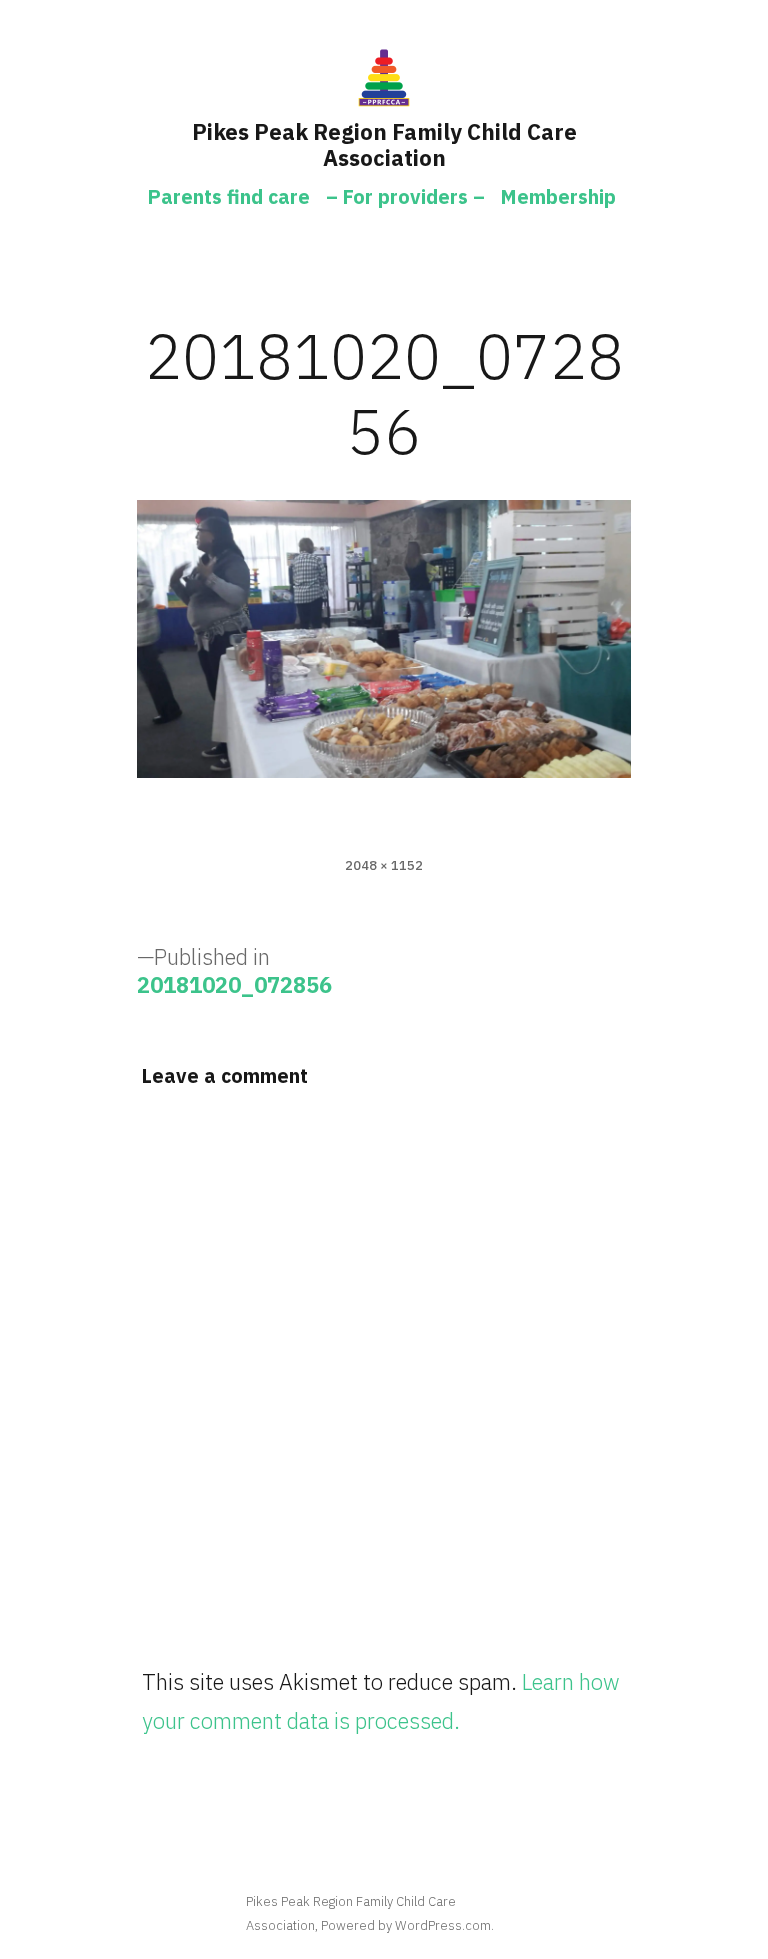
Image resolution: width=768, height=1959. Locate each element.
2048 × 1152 (384, 865)
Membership (558, 196)
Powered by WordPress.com (406, 1925)
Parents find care (229, 196)
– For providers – (405, 196)
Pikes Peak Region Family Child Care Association (384, 144)
